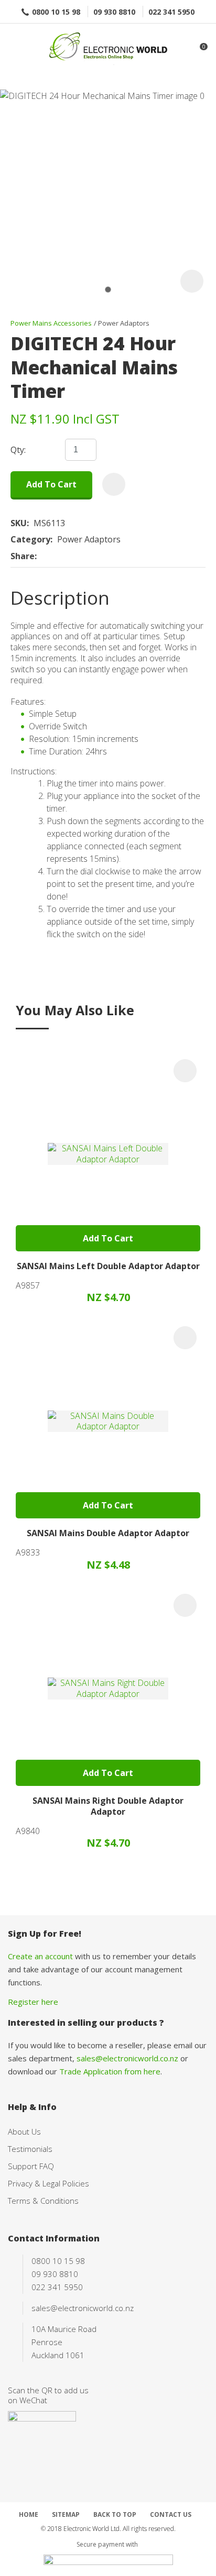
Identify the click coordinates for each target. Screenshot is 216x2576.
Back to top (115, 2514)
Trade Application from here (110, 2071)
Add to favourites (185, 1071)
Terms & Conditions (43, 2201)
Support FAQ (31, 2166)
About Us (24, 2131)
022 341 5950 (171, 12)
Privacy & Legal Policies (48, 2183)
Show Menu (14, 47)
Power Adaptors (124, 323)
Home (29, 2514)
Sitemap (66, 2514)
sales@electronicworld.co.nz (127, 2058)
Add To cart (108, 1238)
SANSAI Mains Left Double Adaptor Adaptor (108, 1266)
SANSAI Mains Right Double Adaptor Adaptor (108, 1806)
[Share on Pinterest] (90, 557)
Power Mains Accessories (51, 323)
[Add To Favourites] (114, 484)
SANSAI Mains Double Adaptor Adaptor (108, 1533)
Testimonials (30, 2149)
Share (23, 556)
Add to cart (51, 484)
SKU (19, 523)
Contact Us (171, 2514)
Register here (33, 2002)
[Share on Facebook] (43, 556)
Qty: (18, 450)
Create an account (40, 1956)
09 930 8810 (114, 12)
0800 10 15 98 (56, 12)
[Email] (74, 556)
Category (30, 540)
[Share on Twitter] (57, 557)
